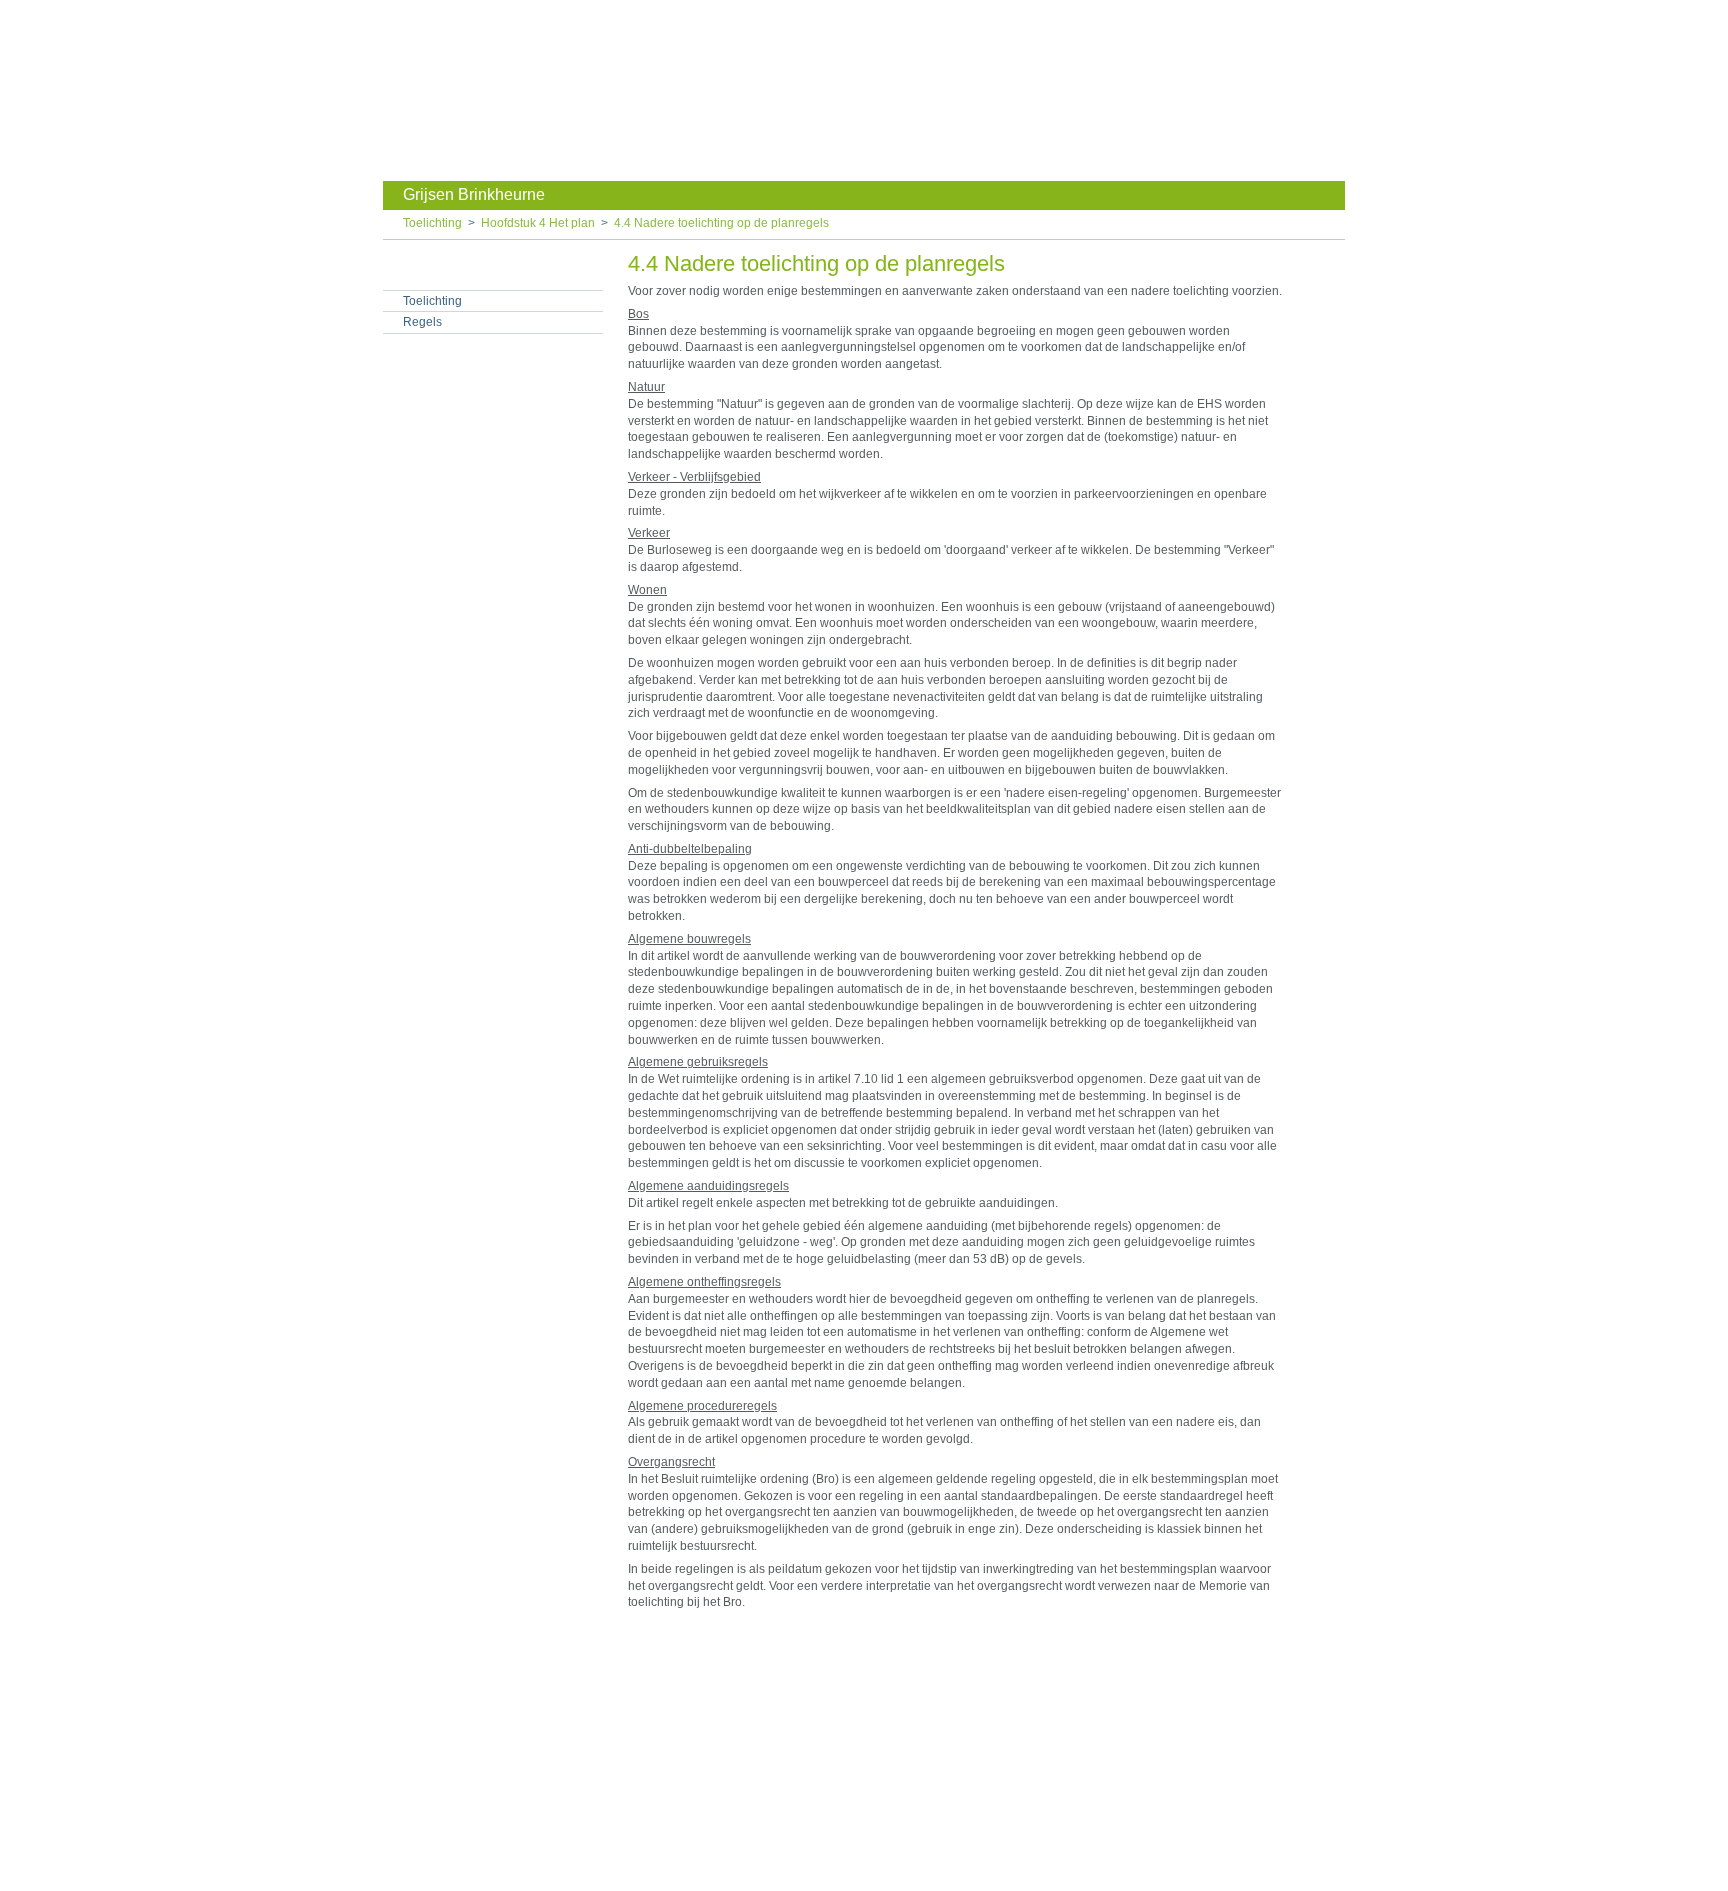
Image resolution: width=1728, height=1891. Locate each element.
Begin (1330, 302)
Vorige (1330, 332)
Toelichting (432, 223)
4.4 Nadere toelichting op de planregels (721, 223)
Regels (422, 322)
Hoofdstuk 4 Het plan (538, 223)
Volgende (1330, 362)
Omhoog (1330, 392)
